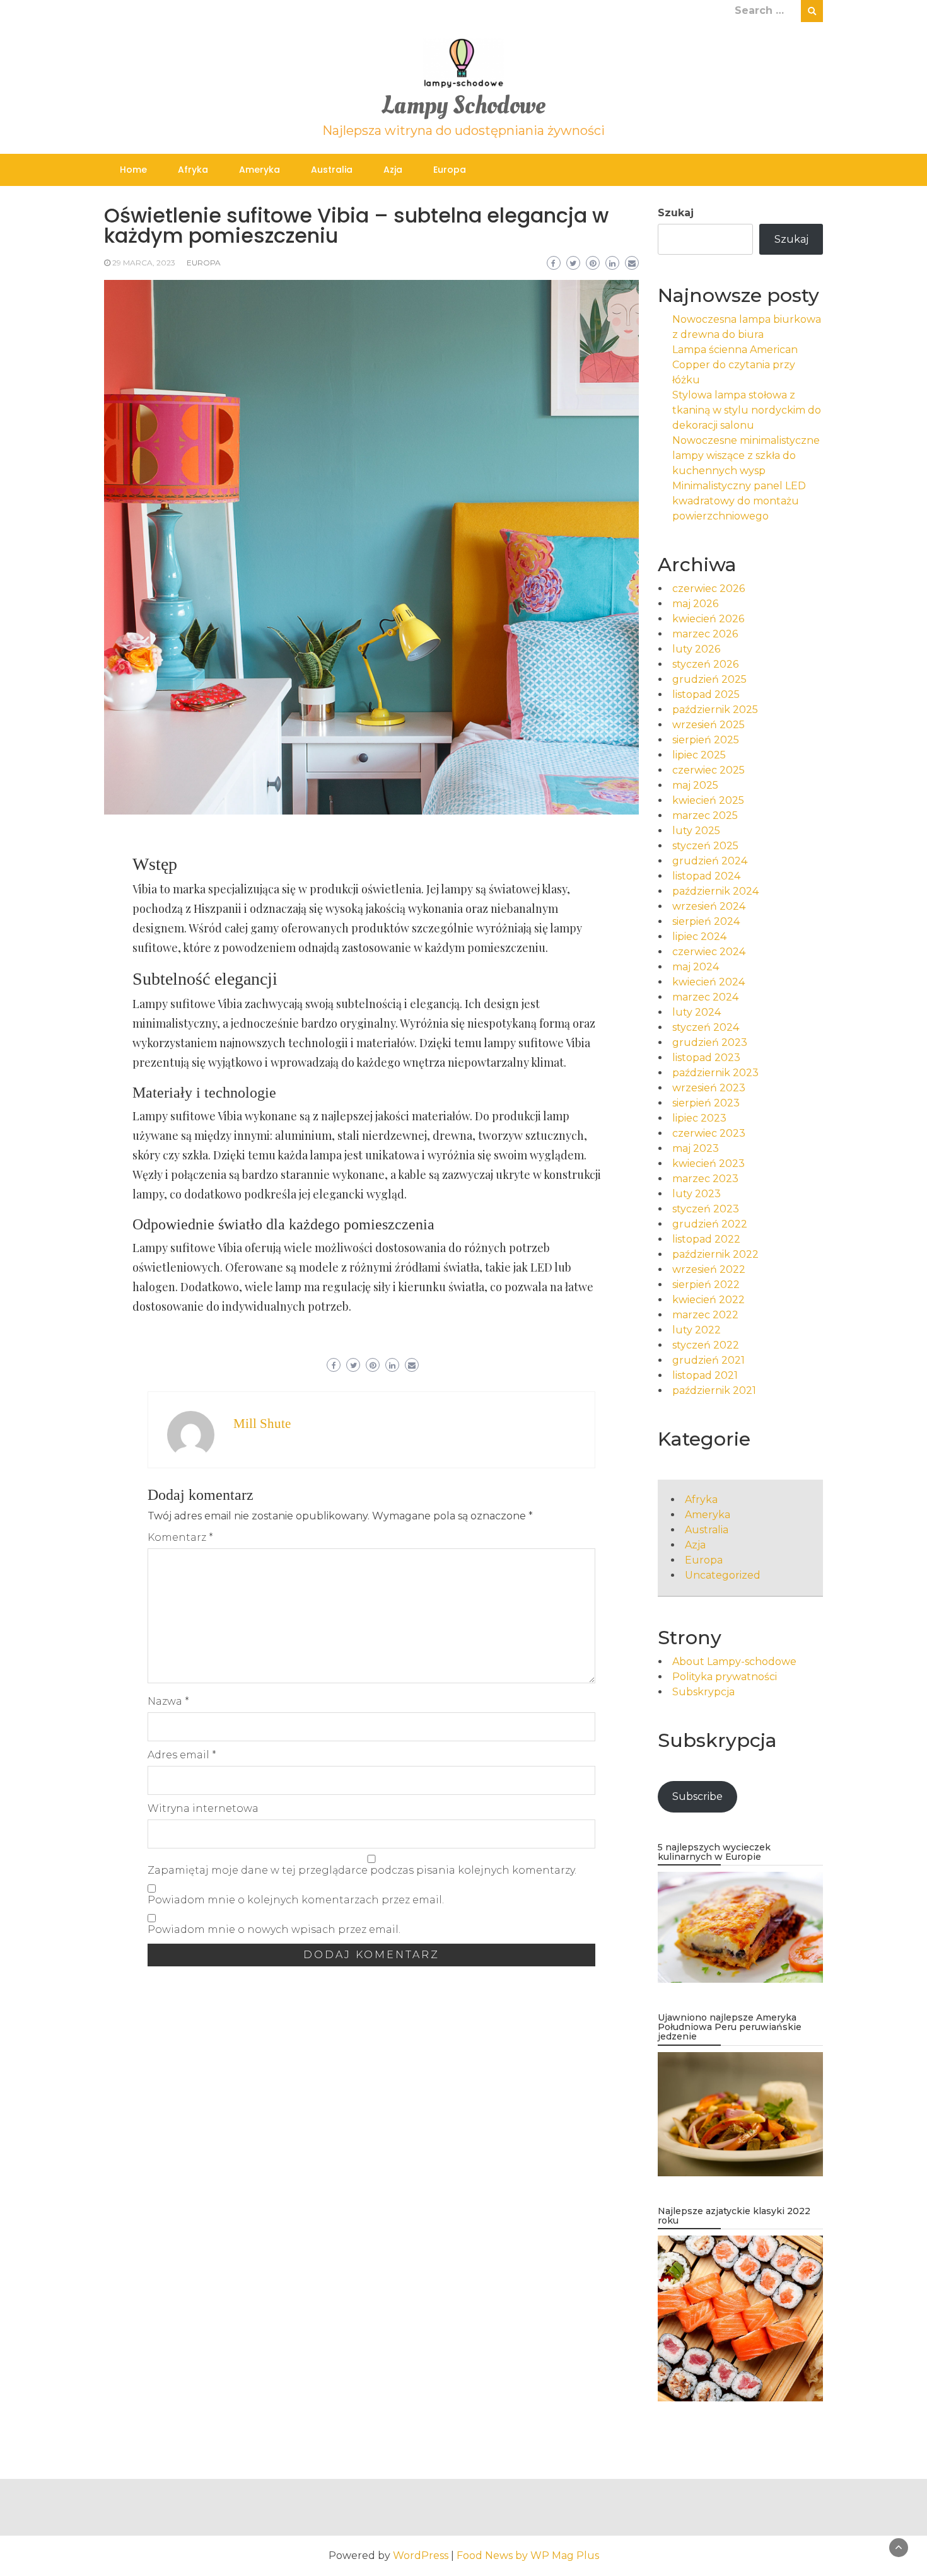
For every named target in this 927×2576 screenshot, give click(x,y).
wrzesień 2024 (709, 906)
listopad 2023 (706, 1058)
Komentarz (180, 1537)
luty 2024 (697, 1012)
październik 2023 (715, 1073)
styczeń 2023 (706, 1209)
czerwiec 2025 (708, 770)
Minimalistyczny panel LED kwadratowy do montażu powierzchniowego (739, 501)
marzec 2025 (705, 815)
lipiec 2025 (699, 755)
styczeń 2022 (706, 1345)
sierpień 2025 (706, 740)
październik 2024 (715, 891)
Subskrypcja (703, 1692)
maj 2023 (696, 1148)
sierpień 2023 (706, 1103)
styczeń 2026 (705, 664)
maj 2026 (695, 604)
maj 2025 (695, 785)
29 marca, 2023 (144, 263)
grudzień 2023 (710, 1042)
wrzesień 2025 (708, 725)
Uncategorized (723, 1575)
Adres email (182, 1755)
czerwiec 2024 (709, 952)
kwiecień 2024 (708, 982)
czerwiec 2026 (708, 589)
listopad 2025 (706, 694)
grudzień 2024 (710, 861)
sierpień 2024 (706, 921)
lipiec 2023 (699, 1118)
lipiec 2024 (699, 937)
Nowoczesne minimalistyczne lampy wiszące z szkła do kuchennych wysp (746, 455)
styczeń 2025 (705, 846)
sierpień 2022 (706, 1285)
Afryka (193, 170)
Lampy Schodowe (463, 106)
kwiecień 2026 (708, 619)
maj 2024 (696, 967)
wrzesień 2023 (709, 1088)
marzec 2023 (705, 1179)
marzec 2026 (705, 634)
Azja (393, 170)
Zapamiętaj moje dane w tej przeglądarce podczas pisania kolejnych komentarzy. (362, 1870)
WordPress (421, 2556)
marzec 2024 (705, 997)
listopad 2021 (705, 1375)
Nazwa (168, 1701)
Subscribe (697, 1796)
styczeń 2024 (706, 1027)
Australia (332, 170)
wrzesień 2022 (709, 1269)
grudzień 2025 (709, 679)
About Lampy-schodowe (734, 1662)
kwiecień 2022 (708, 1300)
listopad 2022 (706, 1239)
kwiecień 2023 (708, 1163)
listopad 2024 (706, 876)
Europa (450, 170)
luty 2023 (697, 1194)
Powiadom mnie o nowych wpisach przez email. (274, 1929)
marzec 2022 (705, 1315)
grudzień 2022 (710, 1224)
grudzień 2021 (708, 1360)
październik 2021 (714, 1390)
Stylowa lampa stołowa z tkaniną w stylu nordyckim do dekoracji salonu (747, 410)
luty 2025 (696, 831)
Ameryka (259, 170)
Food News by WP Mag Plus (528, 2556)
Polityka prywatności (725, 1677)
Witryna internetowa (203, 1808)
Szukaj (676, 213)
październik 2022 (715, 1254)
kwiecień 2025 (708, 800)
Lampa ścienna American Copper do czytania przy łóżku (735, 365)
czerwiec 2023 (709, 1133)
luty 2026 (696, 649)
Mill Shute (262, 1424)
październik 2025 (715, 710)
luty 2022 (697, 1330)
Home (133, 170)
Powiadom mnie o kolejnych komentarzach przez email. (296, 1900)
